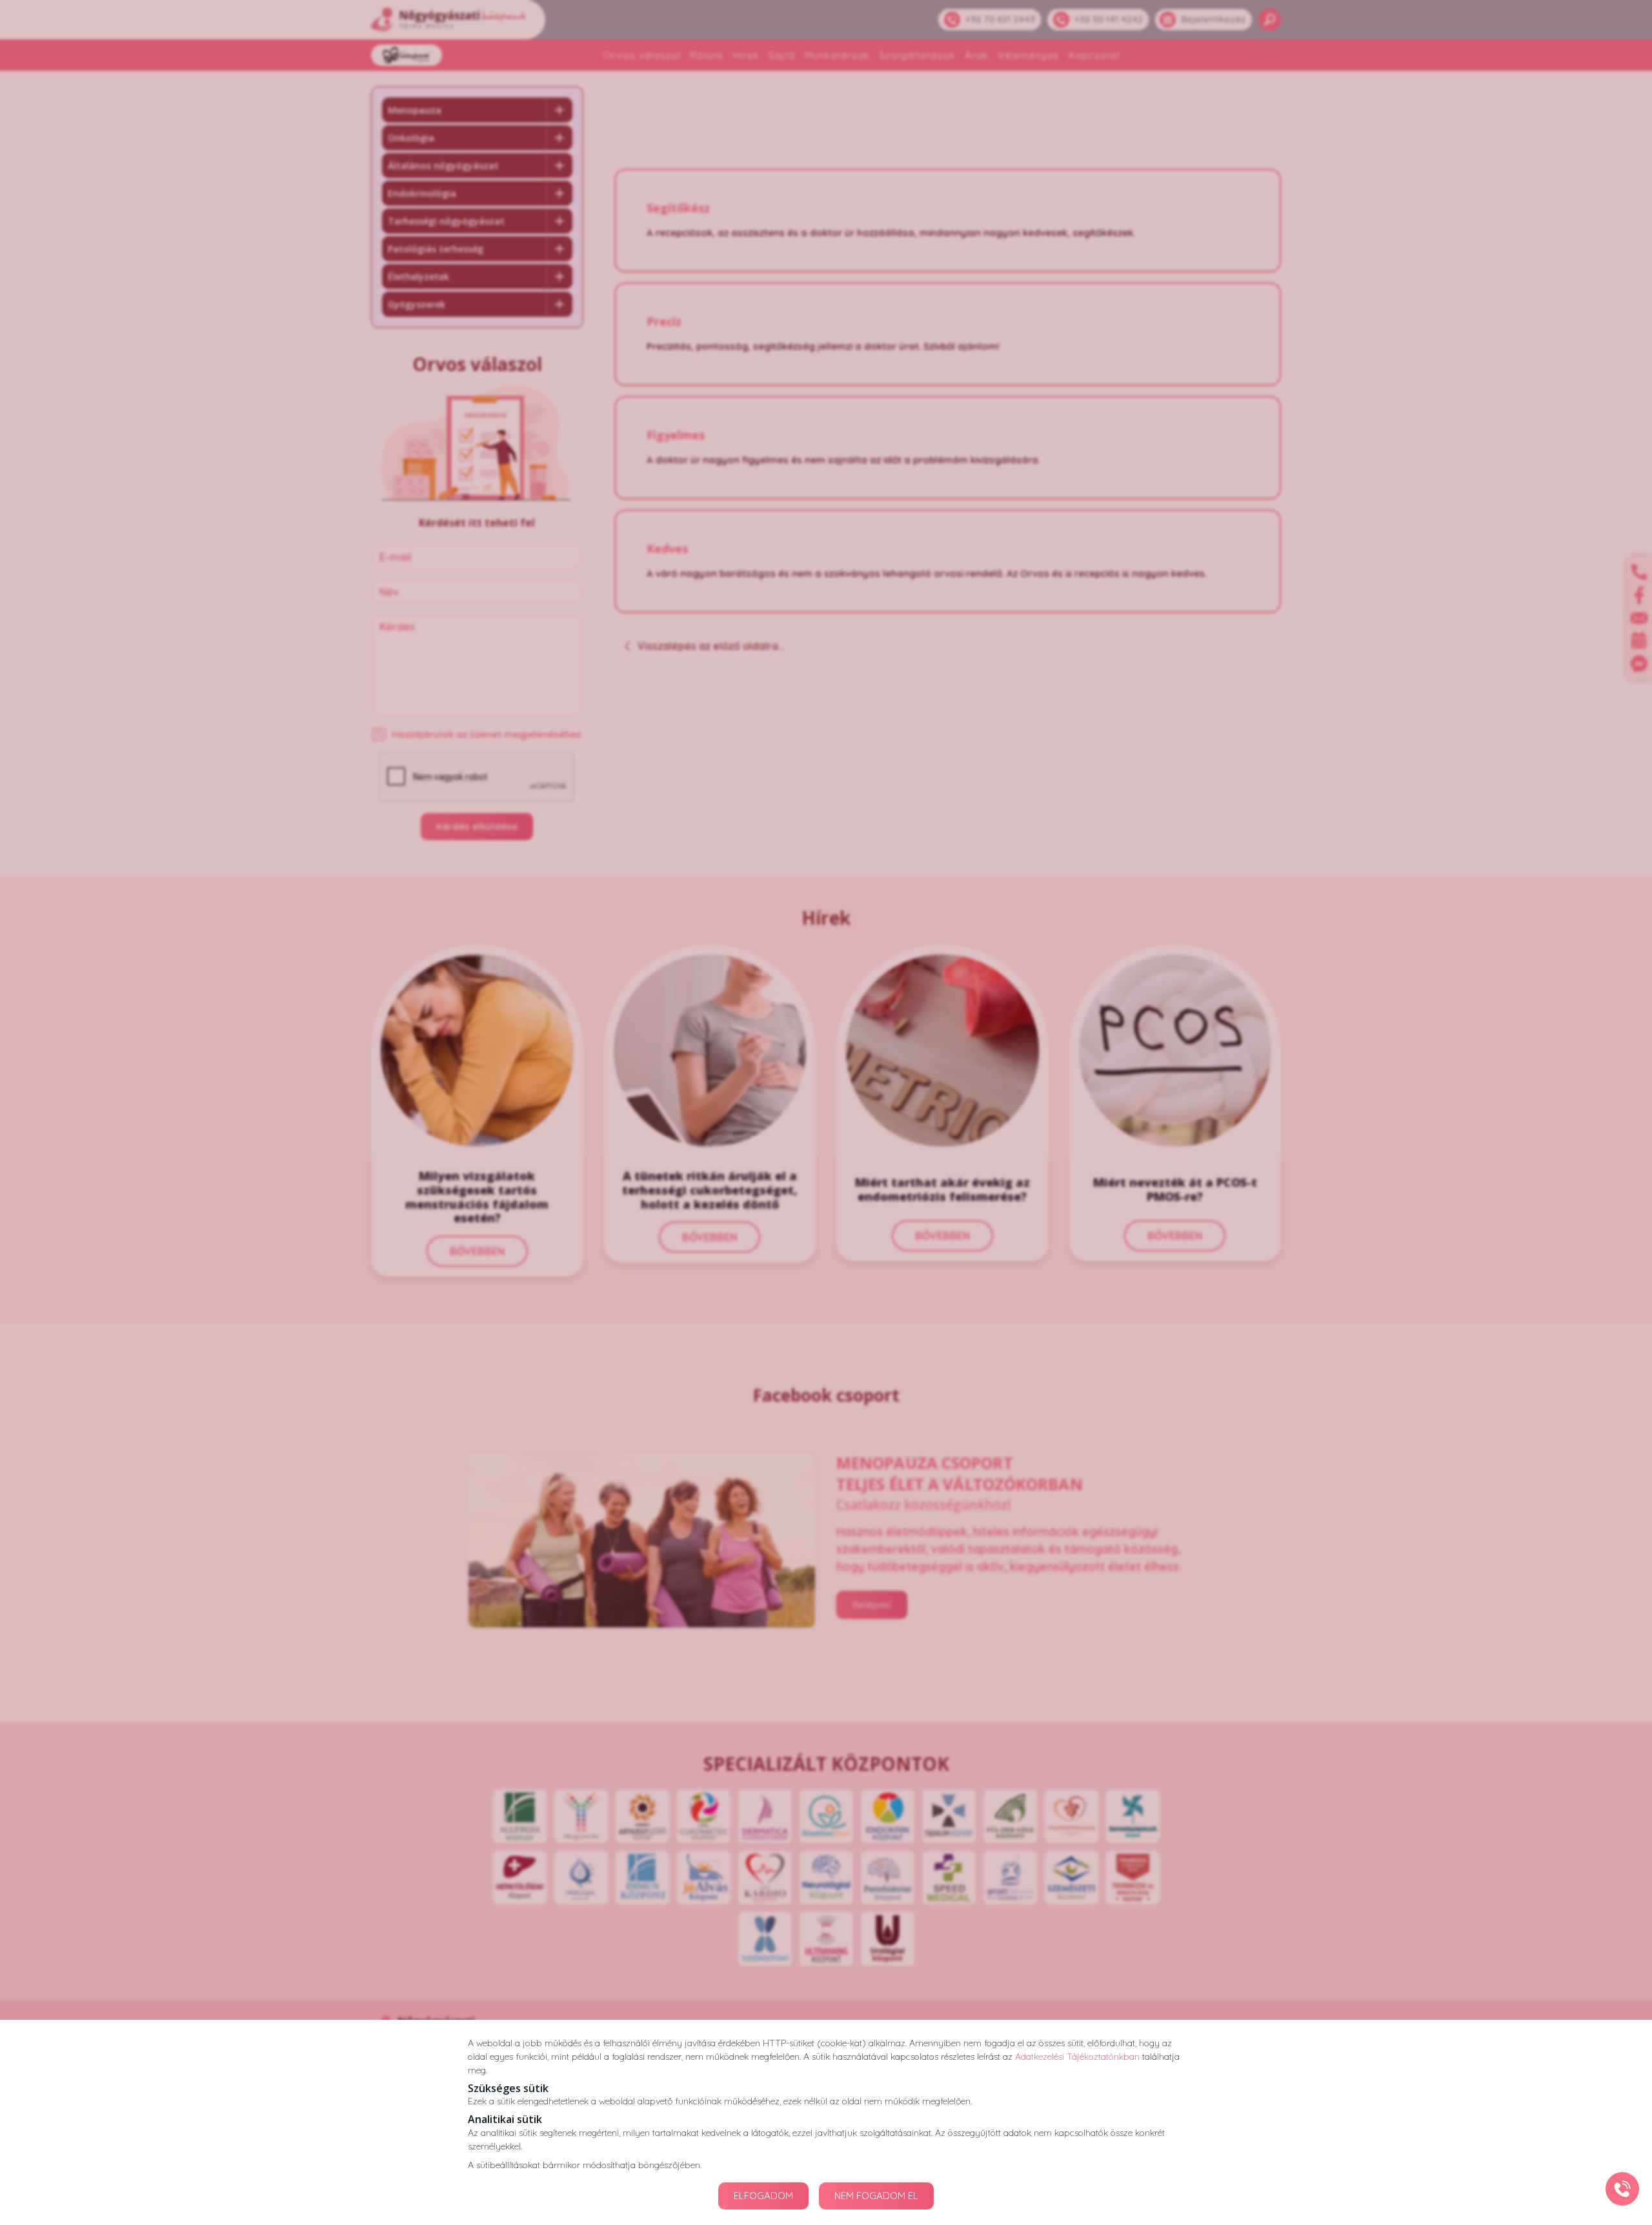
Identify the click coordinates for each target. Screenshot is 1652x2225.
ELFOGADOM (763, 2196)
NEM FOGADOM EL (876, 2196)
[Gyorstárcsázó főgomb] (1622, 2189)
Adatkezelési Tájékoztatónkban (1077, 2057)
